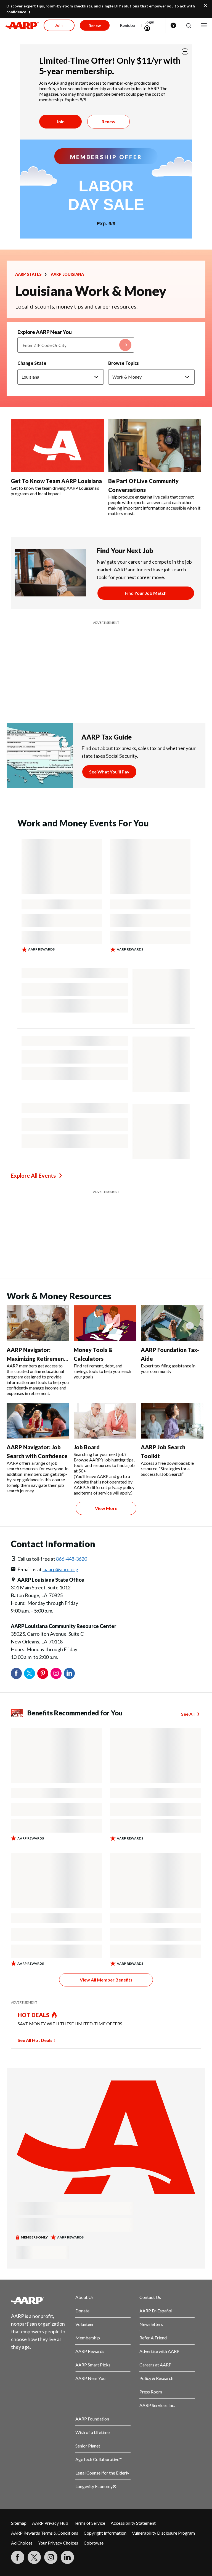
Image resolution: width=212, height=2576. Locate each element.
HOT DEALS (34, 1877)
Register (128, 25)
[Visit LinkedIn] (67, 2419)
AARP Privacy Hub (50, 2385)
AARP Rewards (90, 2213)
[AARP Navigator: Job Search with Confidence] (38, 1283)
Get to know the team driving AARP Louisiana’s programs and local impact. (55, 491)
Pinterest (43, 1536)
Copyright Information (105, 2395)
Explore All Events (33, 1107)
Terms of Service (89, 2385)
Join (60, 121)
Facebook (16, 1536)
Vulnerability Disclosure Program (163, 2395)
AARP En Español (156, 2173)
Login (149, 22)
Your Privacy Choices (58, 2405)
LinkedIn (69, 1536)
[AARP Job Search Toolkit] (172, 1283)
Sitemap (19, 2385)
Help (173, 25)
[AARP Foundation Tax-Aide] (172, 1185)
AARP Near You (90, 2240)
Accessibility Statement (133, 2385)
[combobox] (76, 345)
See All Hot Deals (35, 1902)
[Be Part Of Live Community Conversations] (155, 446)
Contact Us (150, 2159)
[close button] (185, 52)
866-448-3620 (71, 1421)
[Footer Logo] (39, 2162)
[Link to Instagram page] (51, 2419)
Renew (108, 121)
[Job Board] (105, 1283)
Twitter (30, 1536)
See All (188, 1576)
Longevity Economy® (96, 2348)
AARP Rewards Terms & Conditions (45, 2395)
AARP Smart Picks (93, 2227)
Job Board (87, 1309)
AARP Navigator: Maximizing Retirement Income (36, 1221)
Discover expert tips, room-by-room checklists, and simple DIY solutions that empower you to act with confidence (101, 9)
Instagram (56, 1536)
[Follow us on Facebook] (18, 2419)
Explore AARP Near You (45, 332)
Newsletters (151, 2186)
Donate (82, 2173)
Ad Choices (22, 2405)
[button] (188, 26)
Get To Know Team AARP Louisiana (56, 481)
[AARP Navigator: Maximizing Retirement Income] (38, 1185)
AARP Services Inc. (157, 2267)
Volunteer (85, 2186)
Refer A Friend (153, 2200)
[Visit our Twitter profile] (34, 2419)
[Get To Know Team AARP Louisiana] (57, 446)
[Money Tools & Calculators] (105, 1185)
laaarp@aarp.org (60, 1431)
